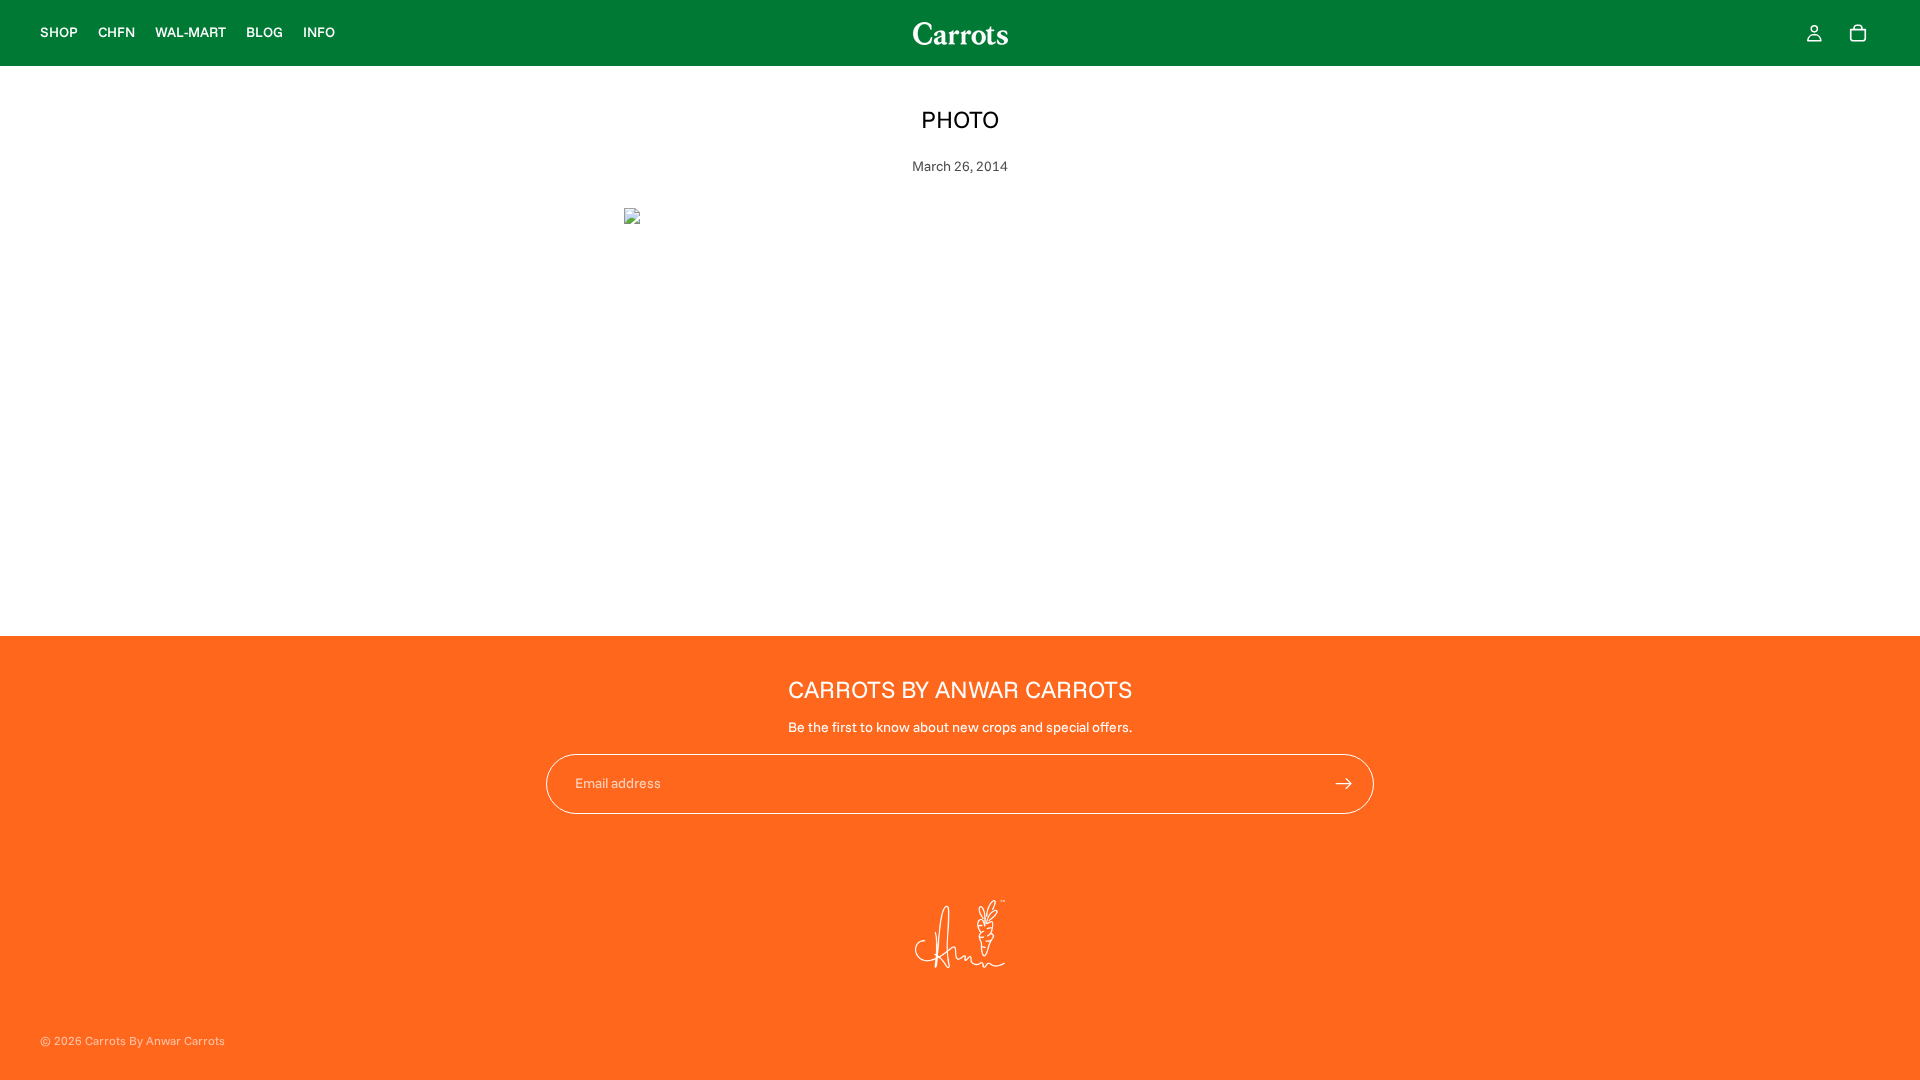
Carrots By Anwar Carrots (155, 1040)
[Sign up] (1344, 784)
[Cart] (1858, 33)
